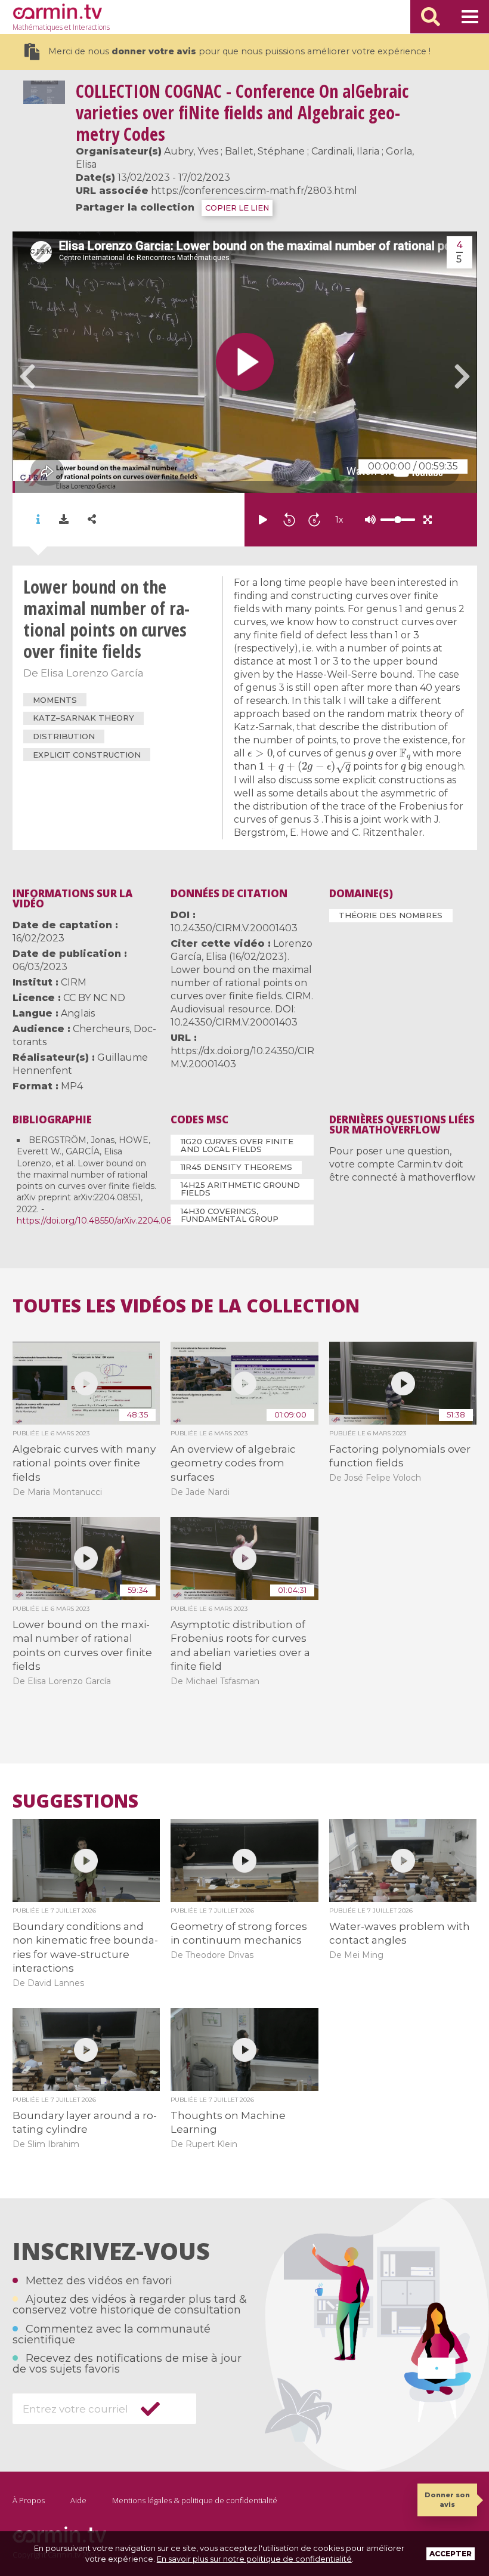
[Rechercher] (431, 17)
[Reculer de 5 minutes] (289, 520)
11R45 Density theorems (236, 1167)
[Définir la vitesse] (368, 520)
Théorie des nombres (391, 915)
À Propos (29, 2500)
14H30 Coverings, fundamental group (230, 1215)
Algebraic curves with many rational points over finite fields (84, 1463)
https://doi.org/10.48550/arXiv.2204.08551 (100, 1221)
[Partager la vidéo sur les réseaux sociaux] (92, 519)
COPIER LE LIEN (237, 208)
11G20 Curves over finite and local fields (237, 1145)
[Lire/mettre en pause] (263, 520)
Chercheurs (101, 1029)
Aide (78, 2500)
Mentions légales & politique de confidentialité (195, 2500)
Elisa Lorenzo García (92, 673)
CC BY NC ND (94, 998)
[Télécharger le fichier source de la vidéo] (64, 520)
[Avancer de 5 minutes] (314, 520)
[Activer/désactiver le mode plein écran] (428, 520)
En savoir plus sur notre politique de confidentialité (254, 2559)
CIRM (74, 982)
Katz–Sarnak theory (83, 718)
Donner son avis (447, 2499)
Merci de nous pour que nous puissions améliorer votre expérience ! (239, 51)
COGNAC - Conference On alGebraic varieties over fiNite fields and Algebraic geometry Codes (242, 112)
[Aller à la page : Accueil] (57, 11)
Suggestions (75, 1801)
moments (55, 700)
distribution (64, 736)
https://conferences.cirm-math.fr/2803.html (254, 191)
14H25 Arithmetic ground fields (240, 1189)
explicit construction (87, 755)
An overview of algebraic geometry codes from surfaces (233, 1463)
